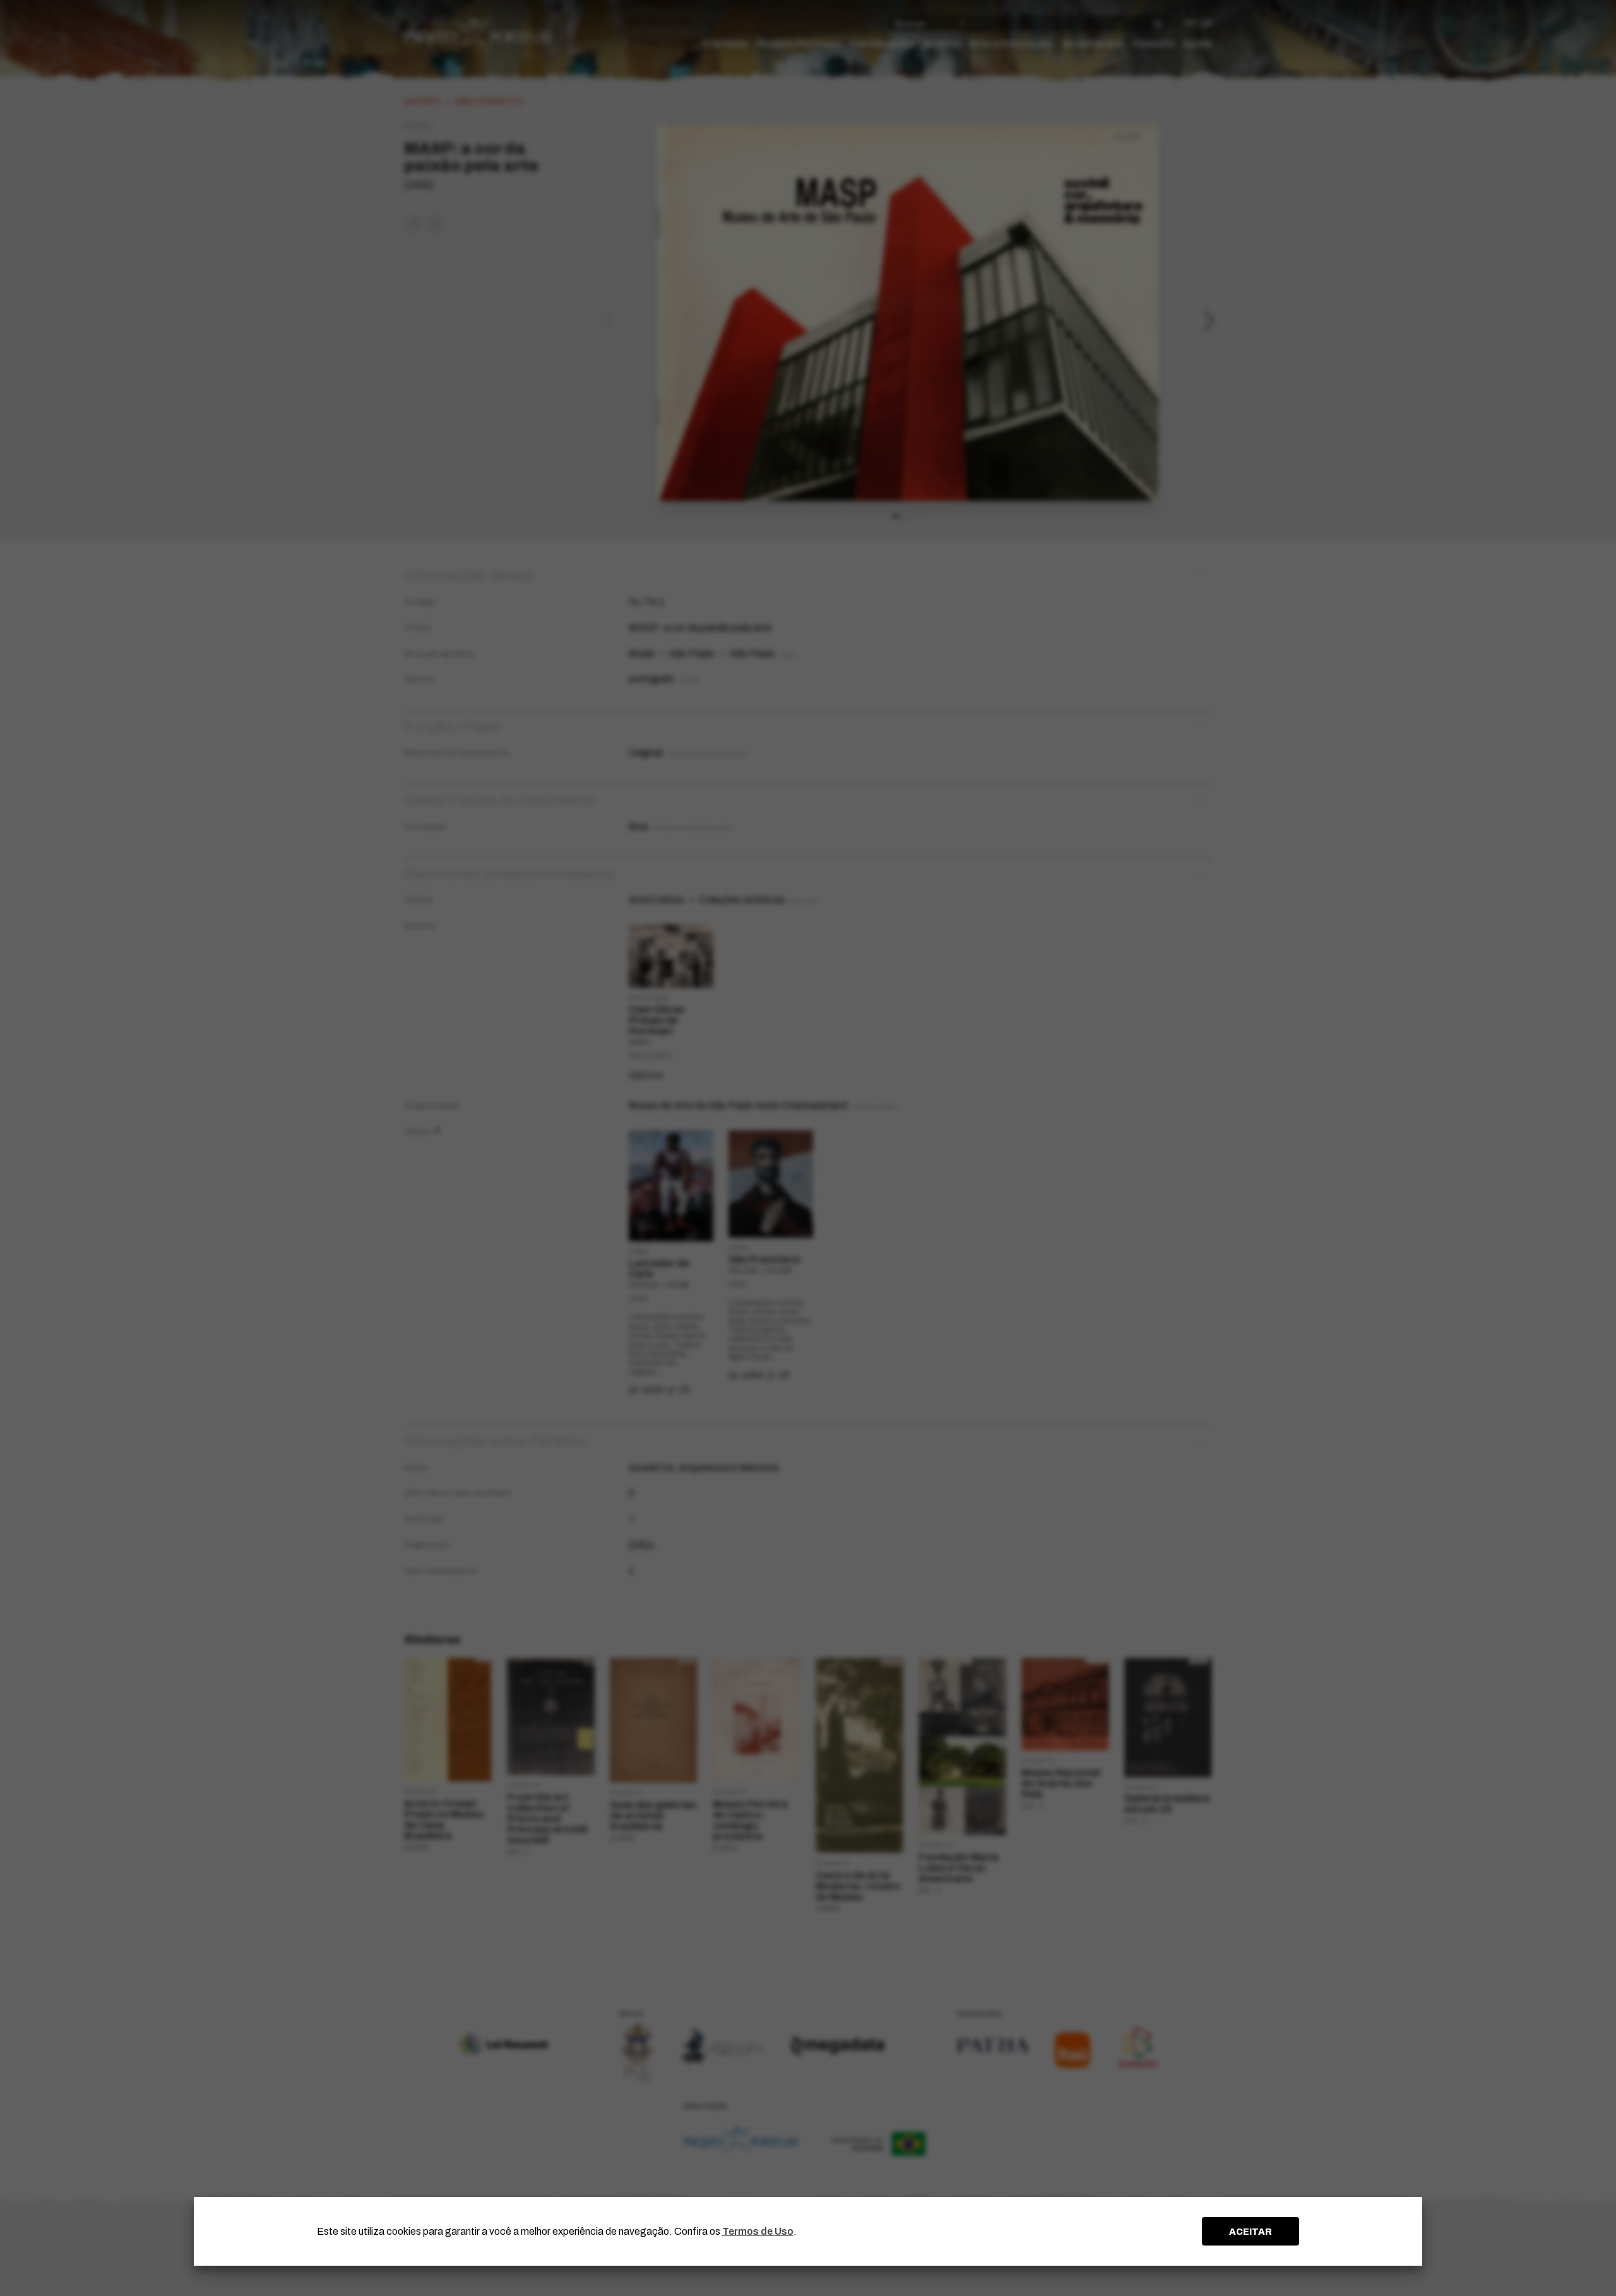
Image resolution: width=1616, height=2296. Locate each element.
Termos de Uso (758, 2231)
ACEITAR (1251, 2232)
